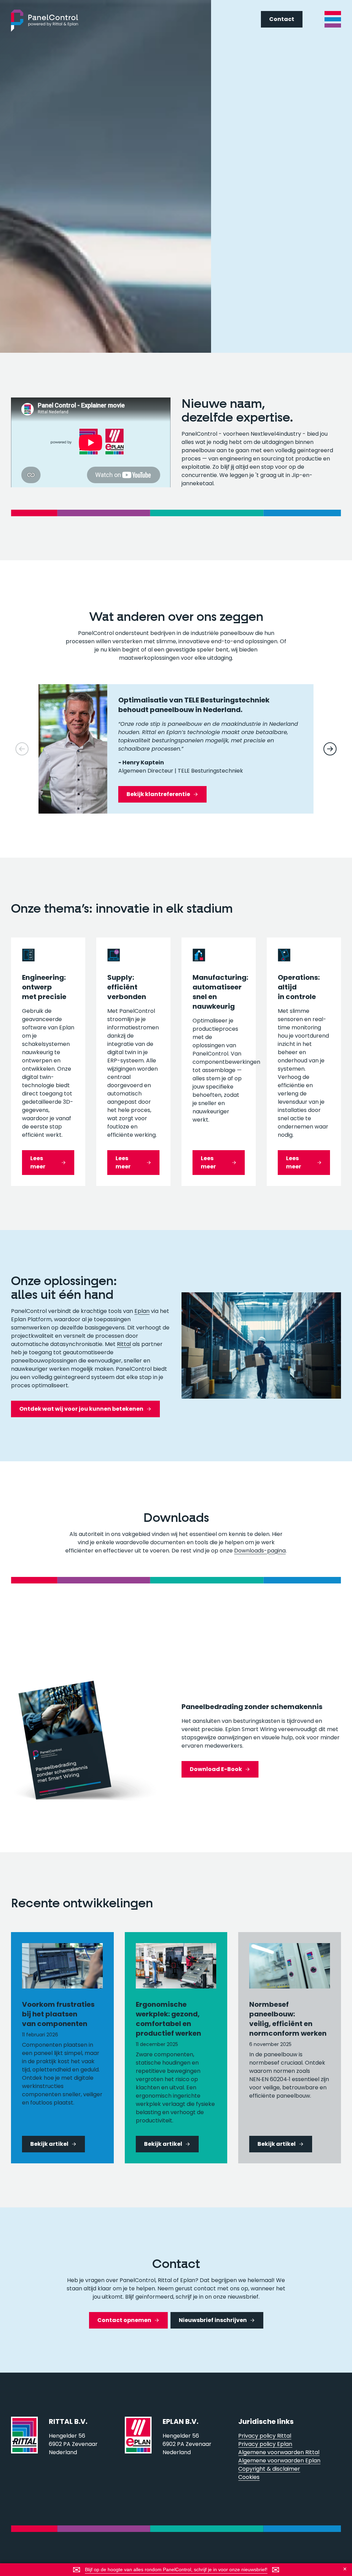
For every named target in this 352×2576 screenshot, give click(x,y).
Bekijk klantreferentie (158, 794)
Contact (282, 19)
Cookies (249, 2477)
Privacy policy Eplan (265, 2444)
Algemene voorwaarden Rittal (279, 2452)
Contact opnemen (124, 2320)
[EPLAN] (138, 2449)
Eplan (142, 1311)
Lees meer (38, 1162)
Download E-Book (216, 1769)
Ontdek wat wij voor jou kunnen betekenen (81, 1409)
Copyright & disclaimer (269, 2469)
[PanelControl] (45, 21)
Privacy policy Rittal (265, 2436)
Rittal (124, 1344)
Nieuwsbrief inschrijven (213, 2320)
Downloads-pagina (260, 1551)
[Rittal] (24, 2449)
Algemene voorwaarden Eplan (279, 2461)
